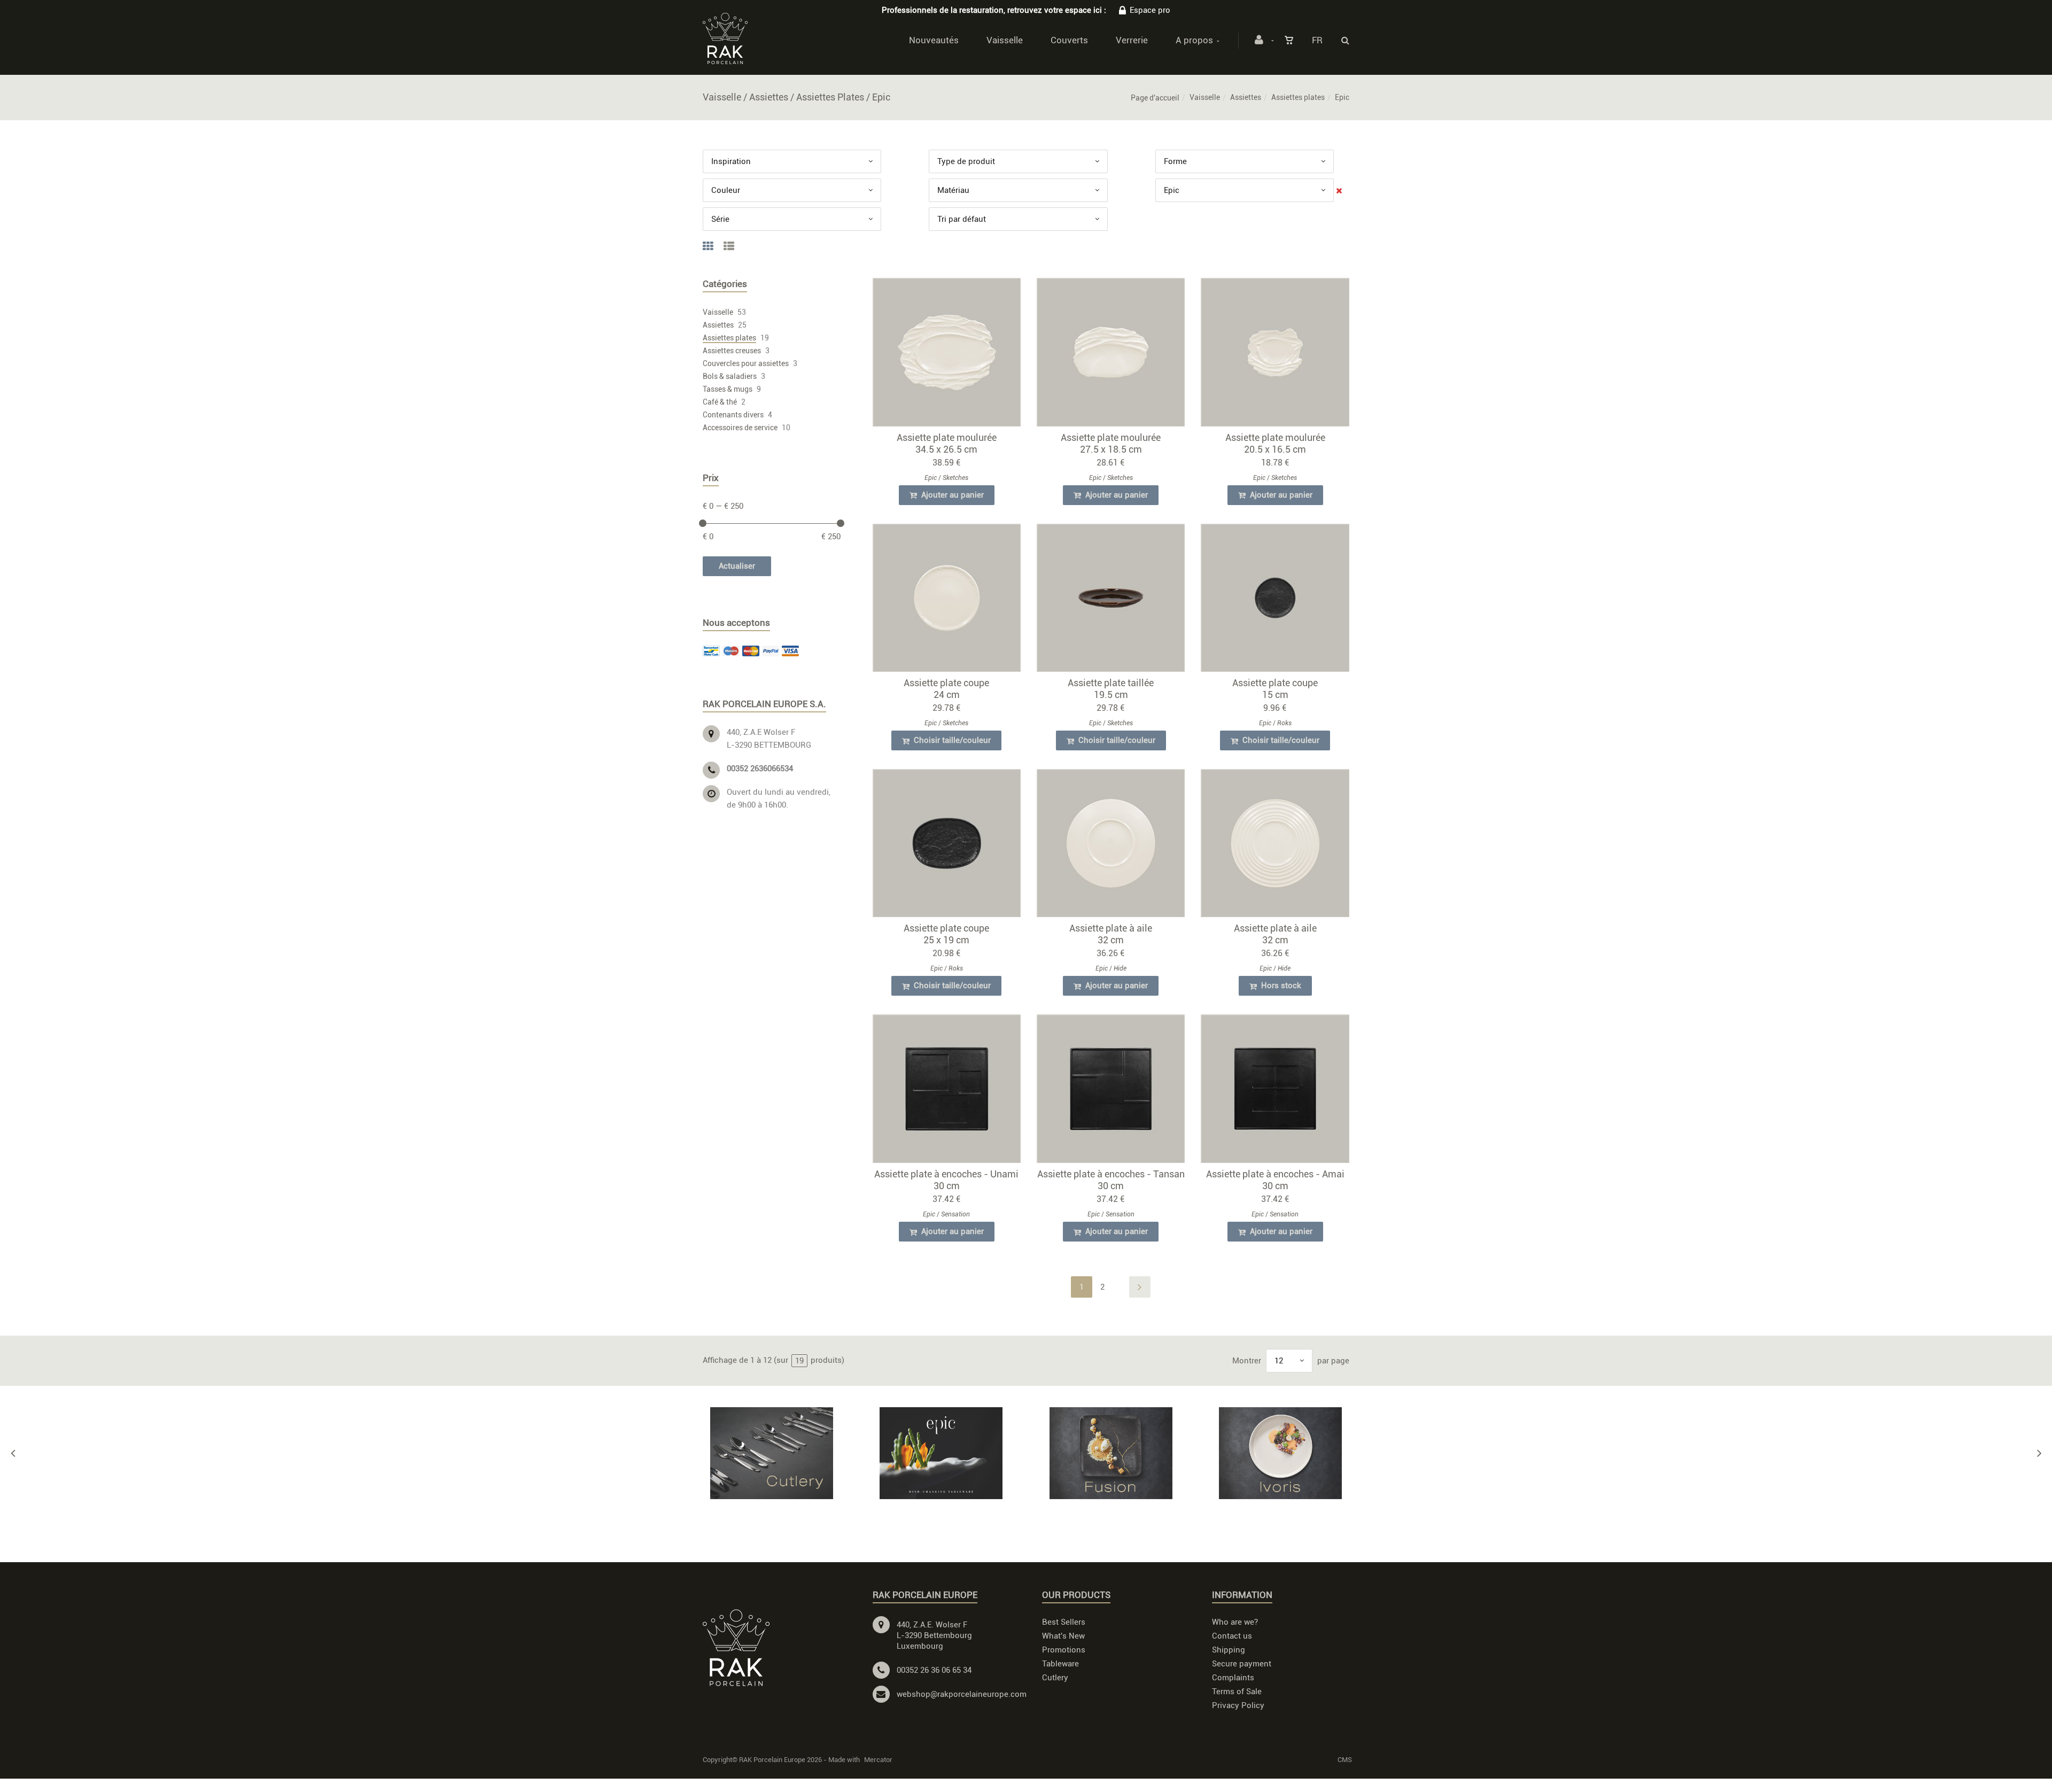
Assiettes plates (1298, 97)
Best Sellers (1064, 1622)
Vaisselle (1005, 40)
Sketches (955, 478)
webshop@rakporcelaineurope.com (962, 1694)
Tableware (1060, 1664)
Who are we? (1235, 1622)
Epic (931, 478)
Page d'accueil (1155, 98)
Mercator (878, 1760)
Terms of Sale (1237, 1692)
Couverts (1069, 40)
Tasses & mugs (728, 389)
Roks (1284, 723)
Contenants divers (733, 415)
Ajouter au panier (951, 495)
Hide (1120, 968)
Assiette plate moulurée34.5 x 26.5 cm (947, 443)
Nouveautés (934, 40)
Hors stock (1280, 986)
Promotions (1064, 1650)
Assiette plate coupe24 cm (946, 689)
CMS (1345, 1760)
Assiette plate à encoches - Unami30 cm (946, 1180)
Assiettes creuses (732, 351)
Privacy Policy (1238, 1705)
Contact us (1232, 1636)
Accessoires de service (740, 428)
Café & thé (720, 402)
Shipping (1229, 1650)
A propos (1194, 40)
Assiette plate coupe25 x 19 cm (946, 934)
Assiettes (1246, 97)
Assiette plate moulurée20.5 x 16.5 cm (1275, 443)
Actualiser (737, 566)
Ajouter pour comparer (951, 355)
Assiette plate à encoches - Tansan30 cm (1111, 1180)
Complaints (1233, 1678)
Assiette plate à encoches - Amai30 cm (1275, 1180)
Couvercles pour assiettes (746, 363)
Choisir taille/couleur (951, 740)
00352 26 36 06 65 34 (934, 1670)
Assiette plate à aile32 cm (1111, 934)
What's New (1063, 1636)
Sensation (955, 1214)
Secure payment (1242, 1664)
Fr (1317, 40)
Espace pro (1150, 10)
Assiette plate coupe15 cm (1275, 689)
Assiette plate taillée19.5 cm (1111, 689)
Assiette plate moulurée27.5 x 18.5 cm (1111, 443)
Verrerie (1132, 40)
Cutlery (1055, 1678)
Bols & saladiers (730, 376)
